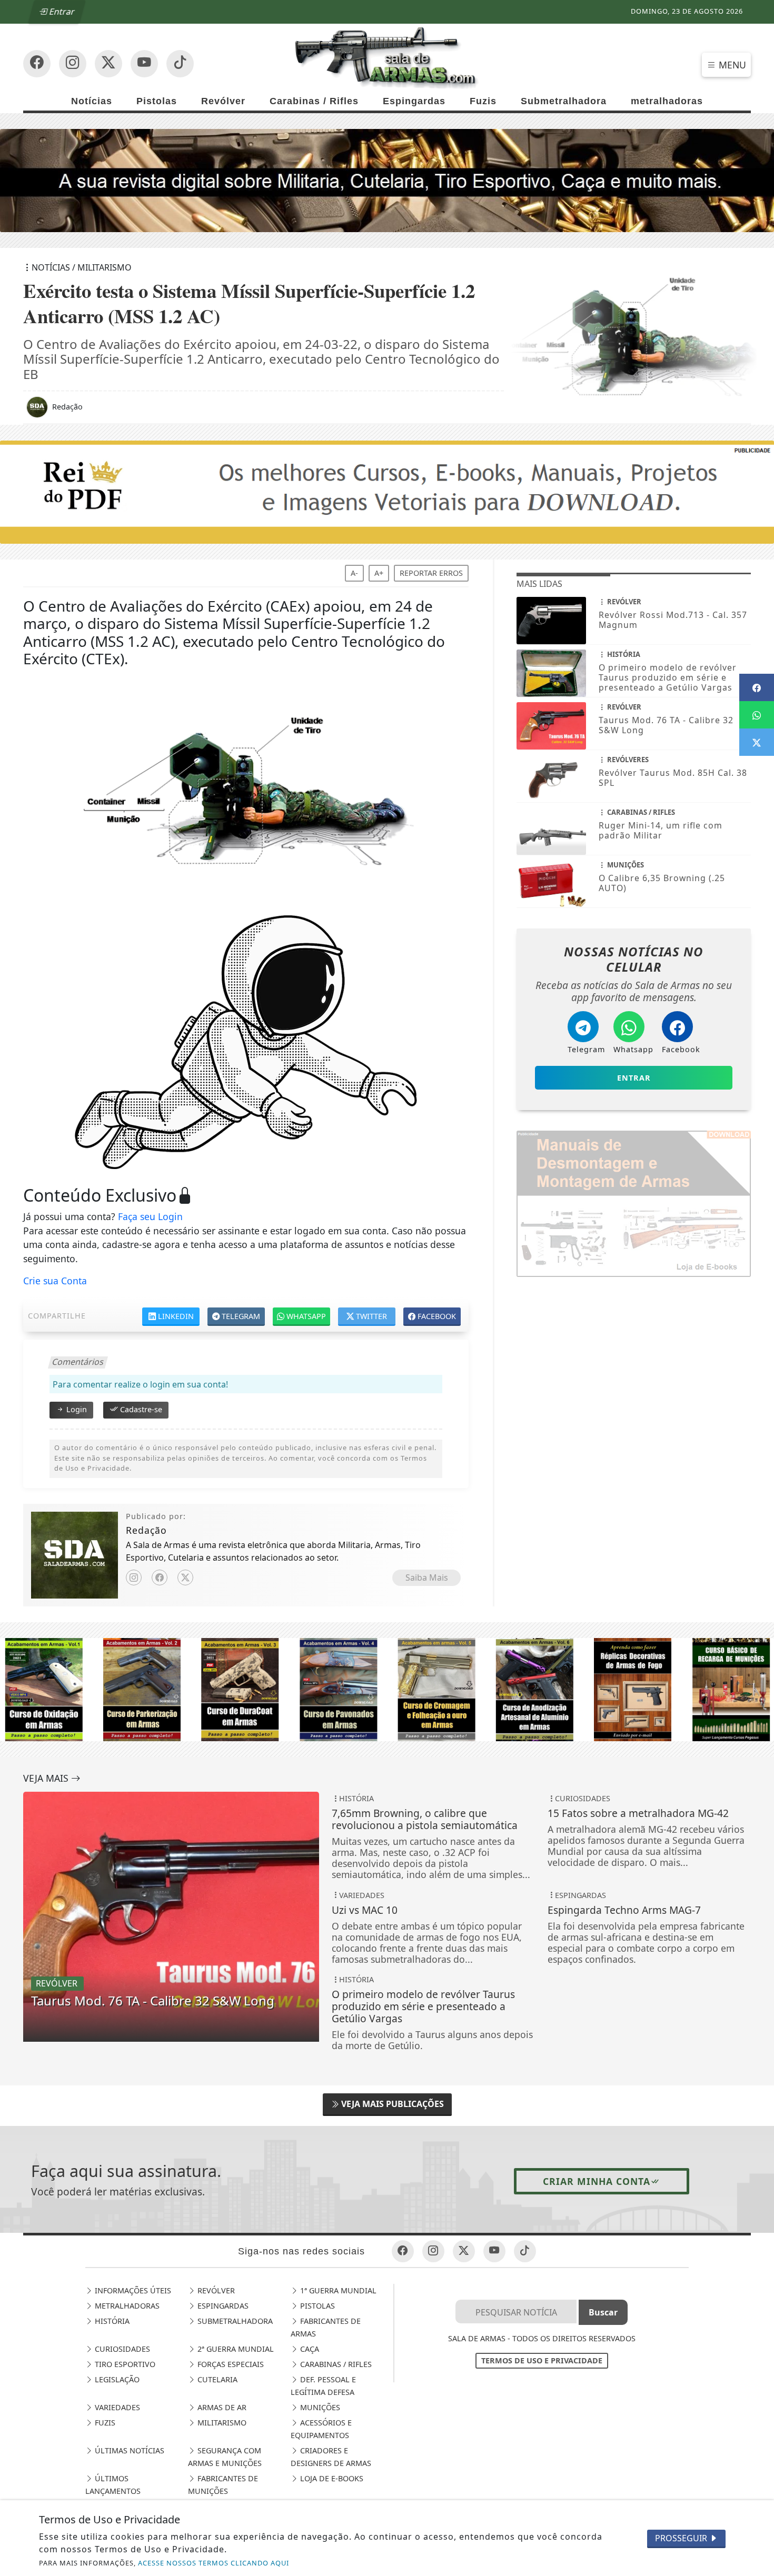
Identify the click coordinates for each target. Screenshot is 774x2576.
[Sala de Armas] (387, 57)
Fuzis (483, 101)
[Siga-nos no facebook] (37, 64)
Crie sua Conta (55, 1281)
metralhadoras (667, 101)
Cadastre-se (140, 1409)
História (111, 2321)
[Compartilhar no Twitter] (757, 742)
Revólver (223, 101)
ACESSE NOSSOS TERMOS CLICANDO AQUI (214, 2563)
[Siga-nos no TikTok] (180, 64)
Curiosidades (121, 2349)
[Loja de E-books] (387, 1689)
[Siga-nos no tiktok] (525, 2251)
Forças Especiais (230, 2364)
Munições (319, 2407)
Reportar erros (431, 573)
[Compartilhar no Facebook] (757, 687)
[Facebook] (160, 1577)
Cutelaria (216, 2379)
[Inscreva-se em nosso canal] (73, 64)
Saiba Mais (427, 1577)
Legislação (116, 2379)
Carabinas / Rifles (314, 101)
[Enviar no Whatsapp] (757, 715)
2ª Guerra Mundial (235, 2349)
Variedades (116, 2407)
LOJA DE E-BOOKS (331, 2478)
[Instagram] (134, 1577)
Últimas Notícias (128, 2450)
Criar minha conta (597, 2181)
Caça (309, 2349)
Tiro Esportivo (124, 2364)
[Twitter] (185, 1577)
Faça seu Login (150, 1216)
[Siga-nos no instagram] (144, 64)
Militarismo (221, 2423)
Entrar (61, 12)
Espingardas (414, 101)
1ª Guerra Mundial (337, 2290)
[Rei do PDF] (387, 491)
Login (76, 1409)
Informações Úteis (132, 2290)
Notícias (92, 101)
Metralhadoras (126, 2306)
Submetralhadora (564, 101)
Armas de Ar (221, 2407)
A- (354, 573)
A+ (379, 573)
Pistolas (157, 101)
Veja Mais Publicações (391, 2104)
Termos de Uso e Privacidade (542, 2360)
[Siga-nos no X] (108, 64)
